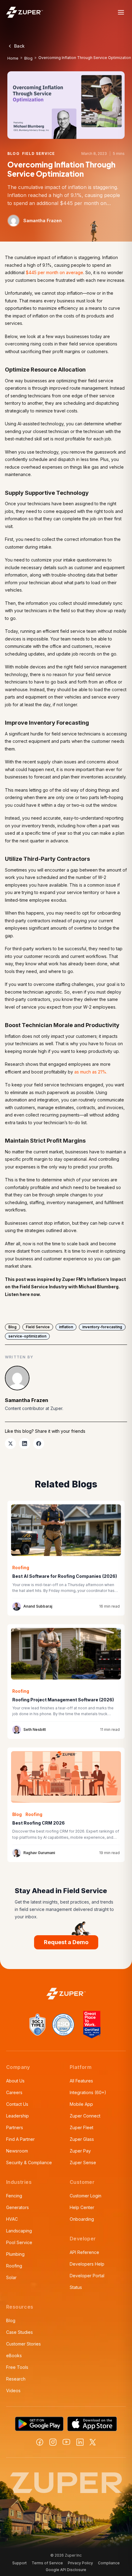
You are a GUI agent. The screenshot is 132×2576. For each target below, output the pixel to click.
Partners (15, 2127)
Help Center (82, 2207)
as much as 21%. (91, 1072)
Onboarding (82, 2219)
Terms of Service (47, 2563)
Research (16, 2379)
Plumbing (15, 2254)
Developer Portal (87, 2276)
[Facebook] (40, 2442)
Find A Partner (20, 2139)
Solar (11, 2277)
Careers (14, 2092)
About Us (15, 2081)
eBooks (14, 2355)
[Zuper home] (25, 12)
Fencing (14, 2196)
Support (19, 2563)
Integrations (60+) (88, 2092)
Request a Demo (66, 1942)
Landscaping (19, 2231)
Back (19, 46)
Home (13, 58)
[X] (93, 2442)
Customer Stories (23, 2344)
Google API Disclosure (66, 2570)
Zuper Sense (83, 2162)
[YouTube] (66, 2442)
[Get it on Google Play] (39, 2424)
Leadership (17, 2116)
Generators (17, 2207)
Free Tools (17, 2367)
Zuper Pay (80, 2151)
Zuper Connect (85, 2116)
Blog (28, 58)
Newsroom (17, 2151)
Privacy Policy (80, 2563)
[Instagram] (53, 2442)
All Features (81, 2081)
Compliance (109, 2563)
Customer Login (85, 2196)
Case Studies (19, 2332)
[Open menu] (121, 12)
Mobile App (81, 2104)
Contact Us (17, 2104)
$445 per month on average (54, 272)
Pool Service (19, 2242)
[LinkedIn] (80, 2442)
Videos (13, 2391)
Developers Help (87, 2264)
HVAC (12, 2219)
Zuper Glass (82, 2139)
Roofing (14, 2266)
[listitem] (10, 1444)
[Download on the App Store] (92, 2424)
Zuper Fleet (82, 2127)
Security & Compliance (29, 2162)
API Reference (84, 2252)
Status (76, 2287)
